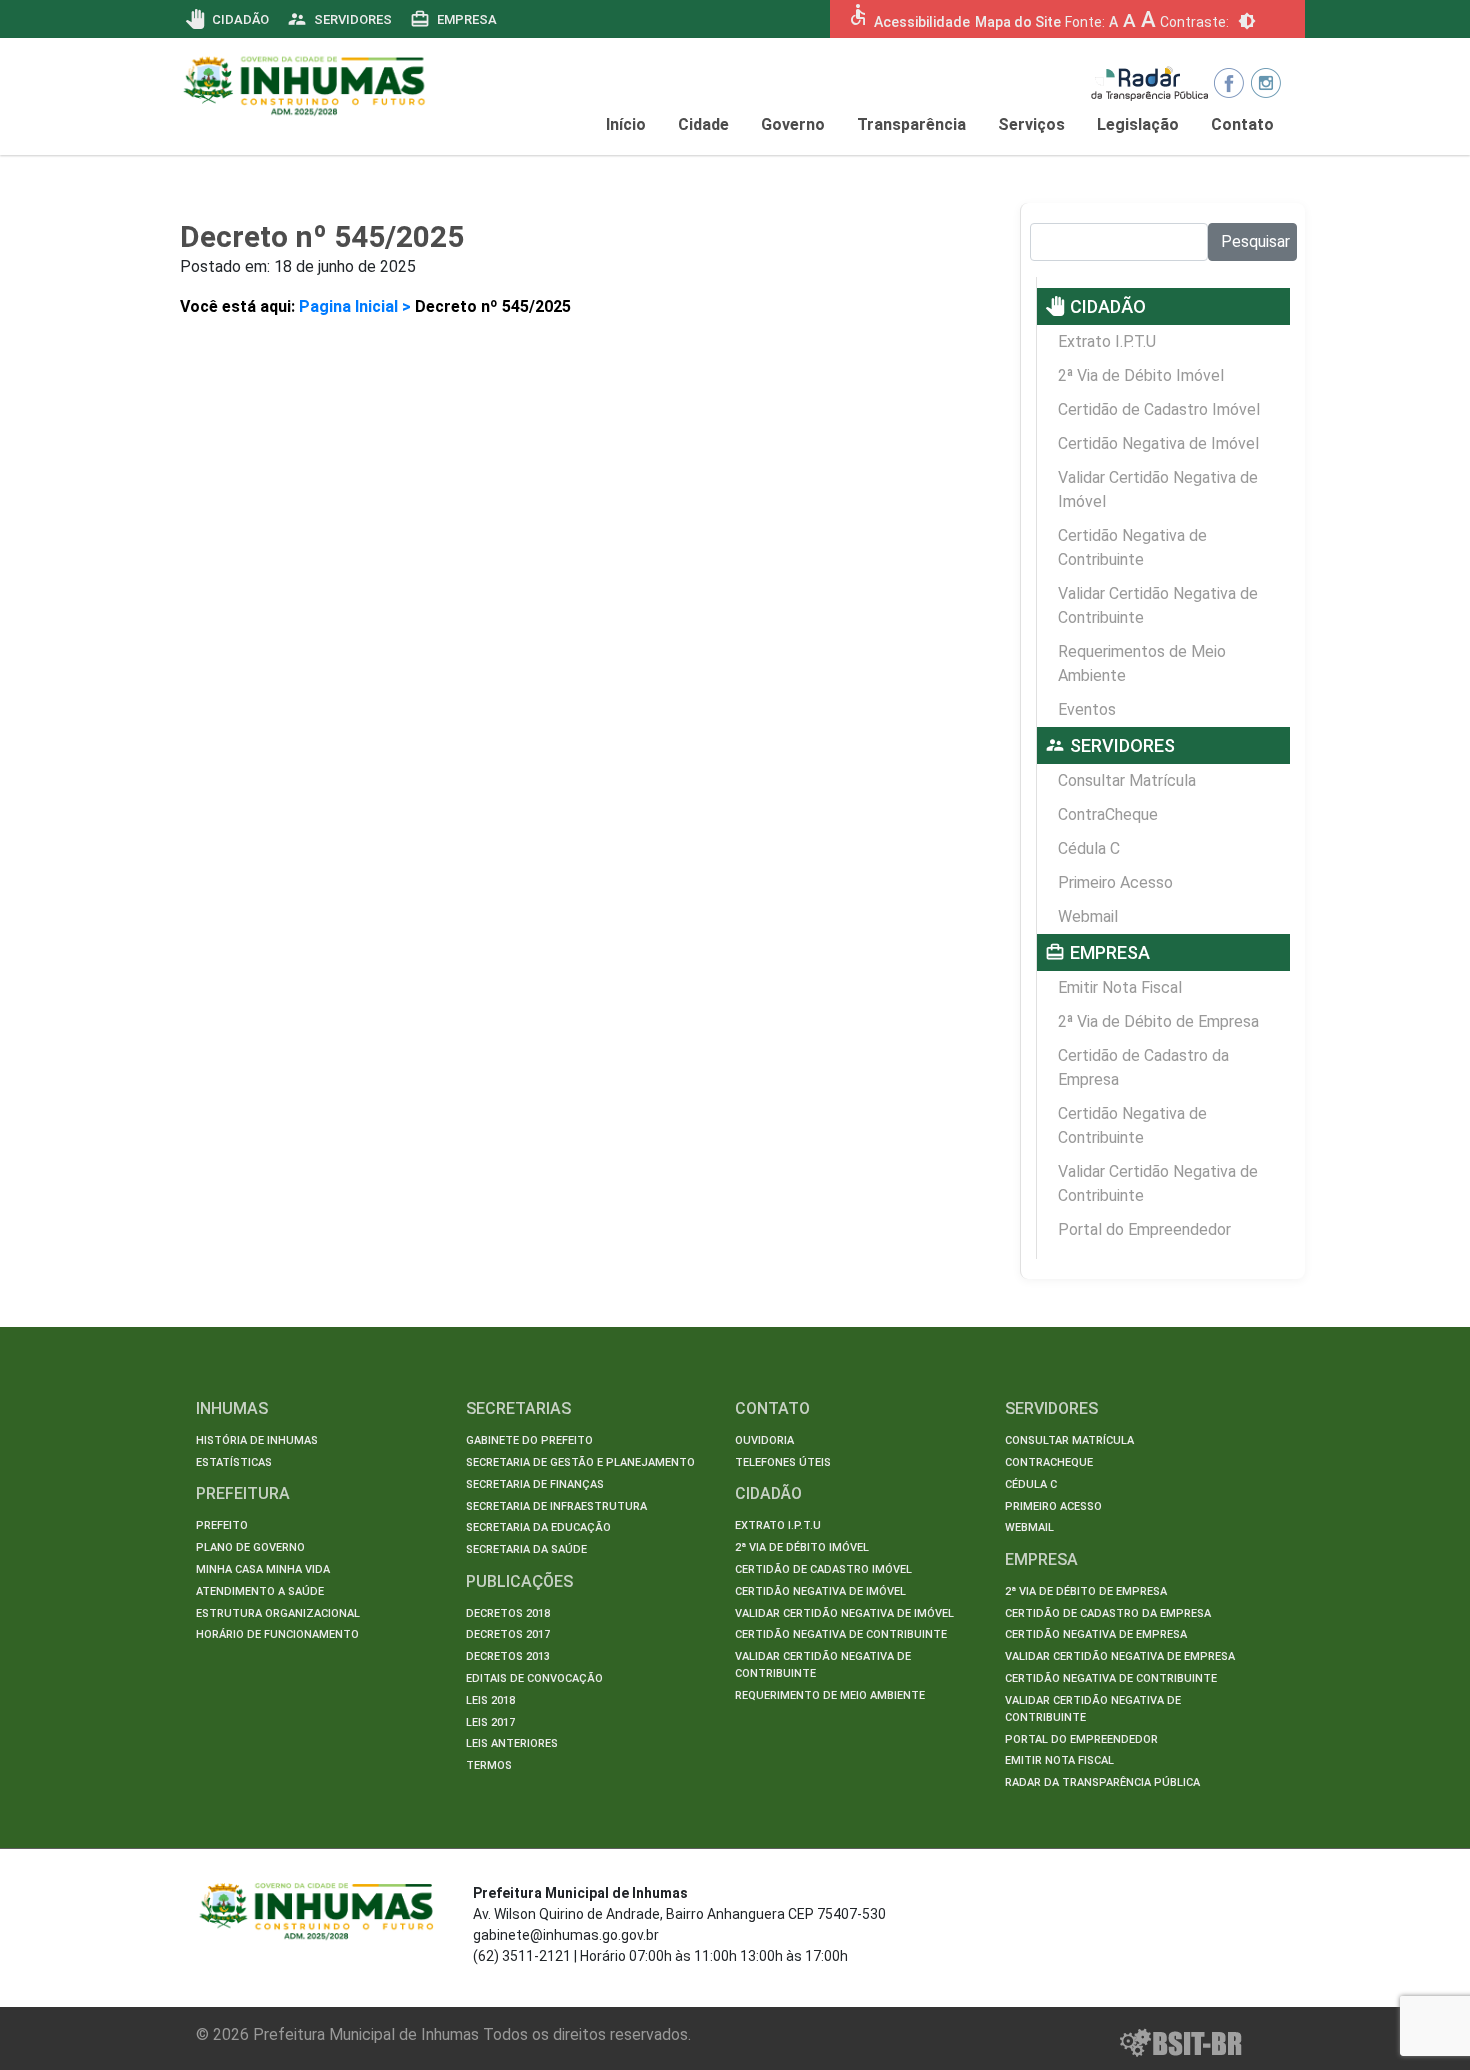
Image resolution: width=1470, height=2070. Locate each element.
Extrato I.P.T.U (1107, 341)
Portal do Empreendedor (1144, 1229)
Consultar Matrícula (1127, 780)
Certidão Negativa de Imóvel (1158, 443)
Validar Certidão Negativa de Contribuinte (1158, 605)
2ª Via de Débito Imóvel (1141, 375)
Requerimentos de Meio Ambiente (1142, 663)
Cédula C (1089, 848)
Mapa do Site (1018, 22)
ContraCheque (1108, 814)
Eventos (1087, 709)
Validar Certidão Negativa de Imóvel (1158, 489)
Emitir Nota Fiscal (1120, 987)
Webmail (1088, 916)
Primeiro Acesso (1115, 882)
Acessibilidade (922, 22)
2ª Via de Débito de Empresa (1158, 1021)
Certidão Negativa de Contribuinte (1132, 547)
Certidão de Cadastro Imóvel (1159, 409)
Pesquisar (1255, 241)
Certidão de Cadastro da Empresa (1143, 1067)
